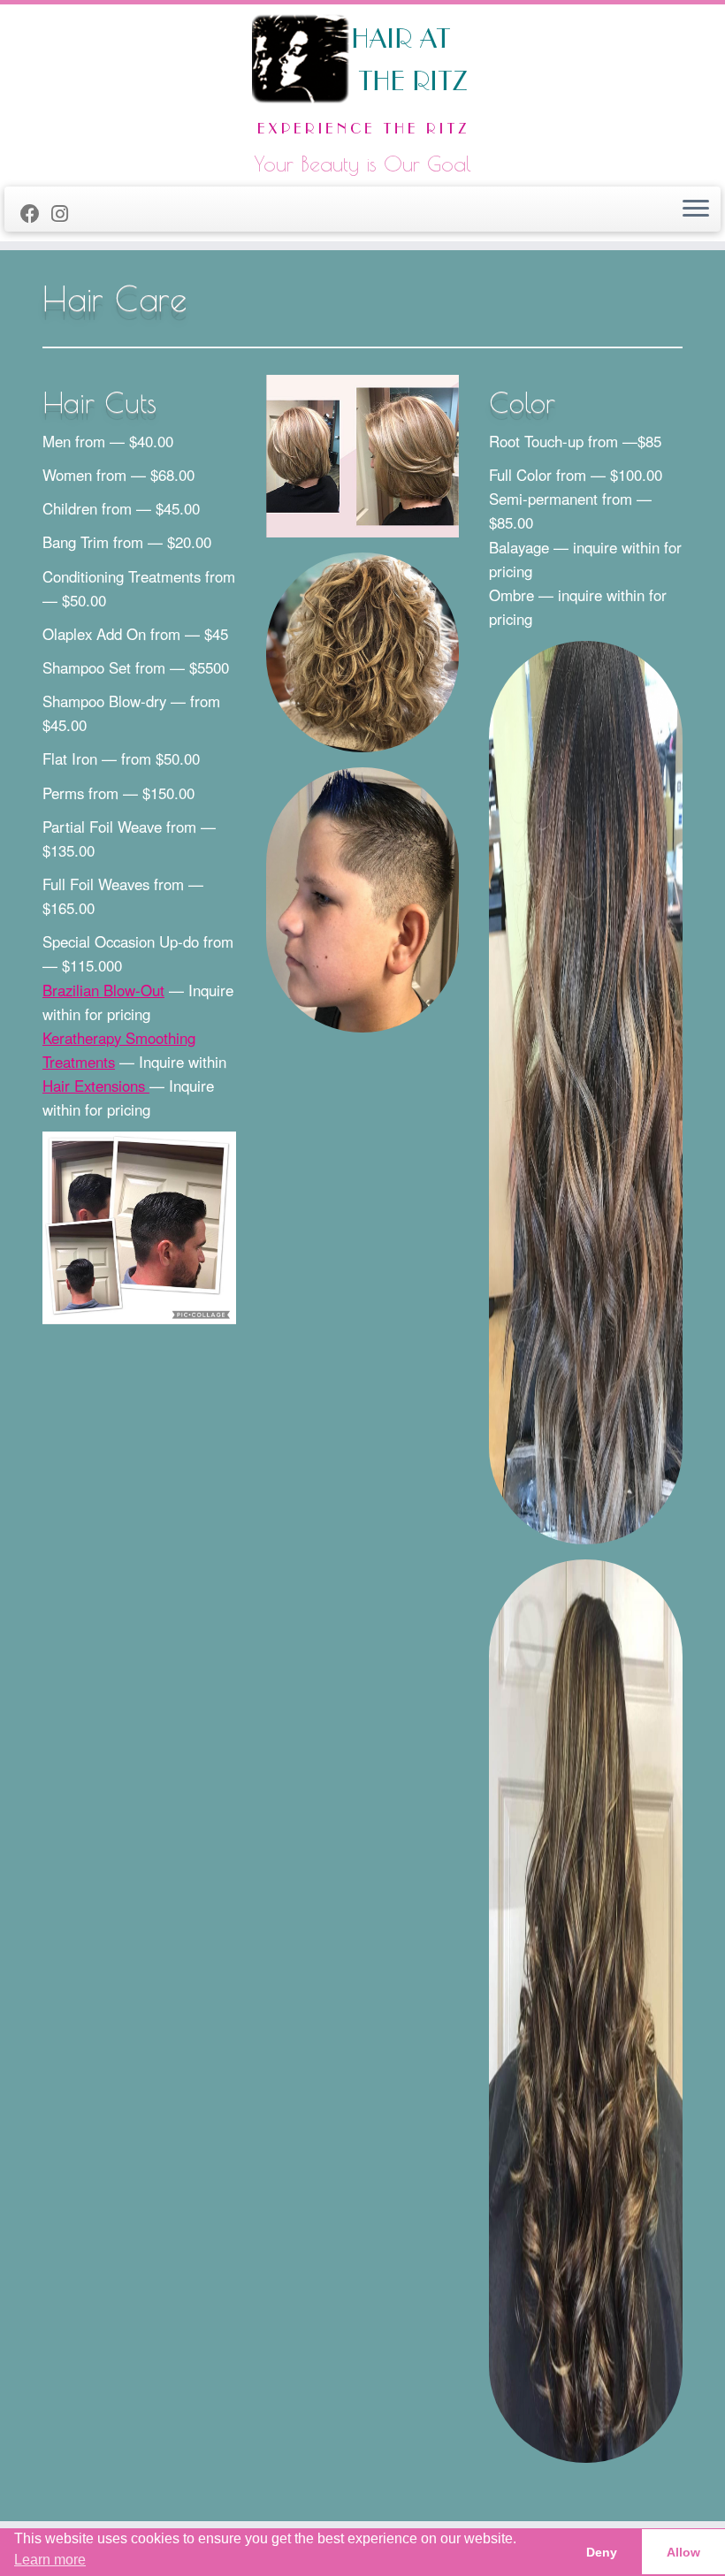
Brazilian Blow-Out (103, 990)
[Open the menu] (696, 210)
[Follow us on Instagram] (65, 213)
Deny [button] (602, 2552)
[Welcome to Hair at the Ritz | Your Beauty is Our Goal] (362, 80)
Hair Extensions (96, 1086)
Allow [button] (683, 2552)
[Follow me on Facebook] (36, 213)
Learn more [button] (50, 2560)
